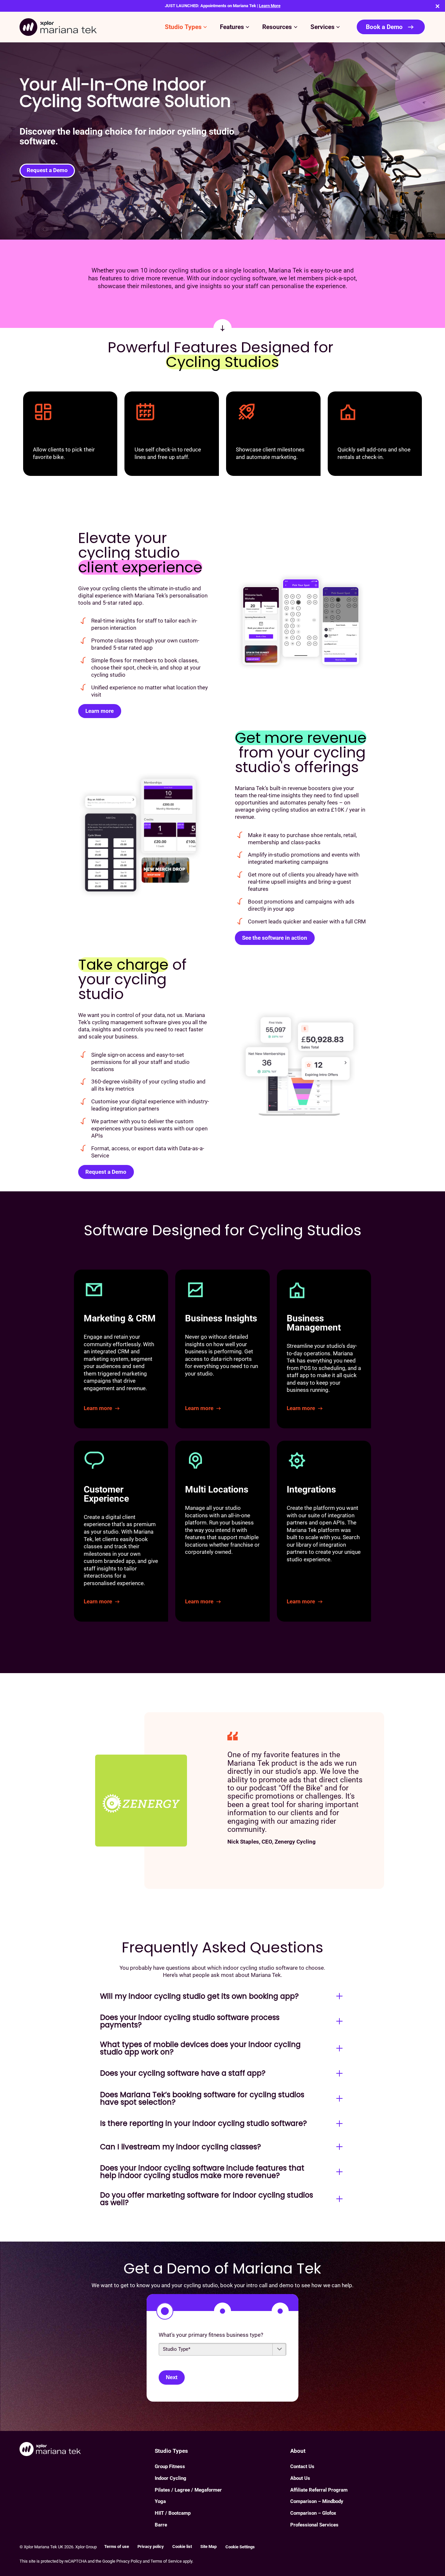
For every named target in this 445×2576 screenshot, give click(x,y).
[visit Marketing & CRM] (121, 1349)
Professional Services (314, 2525)
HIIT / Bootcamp (173, 2513)
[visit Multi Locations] (222, 1531)
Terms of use (117, 2547)
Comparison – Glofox (313, 2513)
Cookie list (182, 2547)
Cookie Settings (240, 2547)
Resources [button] (277, 27)
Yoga (160, 2501)
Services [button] (323, 27)
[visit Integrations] (324, 1531)
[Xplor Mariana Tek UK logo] (58, 27)
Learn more (100, 711)
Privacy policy (151, 2547)
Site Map (208, 2547)
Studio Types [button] (183, 27)
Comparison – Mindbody (317, 2501)
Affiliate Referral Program (319, 2490)
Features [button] (232, 27)
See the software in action (275, 938)
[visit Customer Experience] (121, 1531)
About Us (300, 2478)
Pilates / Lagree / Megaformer (188, 2490)
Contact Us (302, 2466)
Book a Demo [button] (384, 27)
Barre (161, 2525)
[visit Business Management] (324, 1349)
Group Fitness (170, 2466)
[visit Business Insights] (222, 1349)
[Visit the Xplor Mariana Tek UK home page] (87, 2450)
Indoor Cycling (171, 2478)
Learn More (270, 6)
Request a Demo (47, 170)
